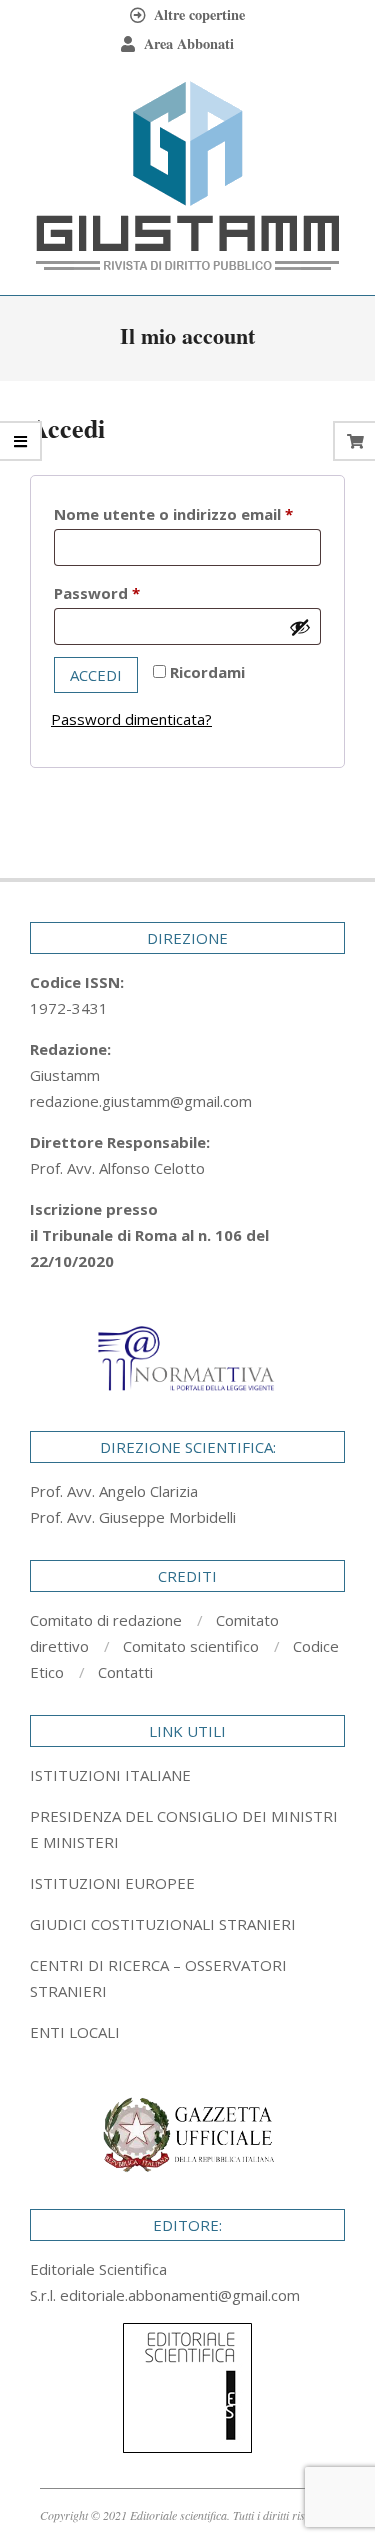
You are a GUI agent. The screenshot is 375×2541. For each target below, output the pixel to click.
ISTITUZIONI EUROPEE (112, 1883)
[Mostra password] (300, 627)
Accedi (96, 675)
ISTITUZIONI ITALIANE (110, 1775)
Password (131, 592)
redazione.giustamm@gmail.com (141, 1101)
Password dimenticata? (131, 719)
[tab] (187, 1829)
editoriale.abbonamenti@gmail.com (180, 2295)
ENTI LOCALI (75, 2032)
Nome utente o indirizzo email (187, 513)
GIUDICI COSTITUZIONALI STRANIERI (163, 1924)
